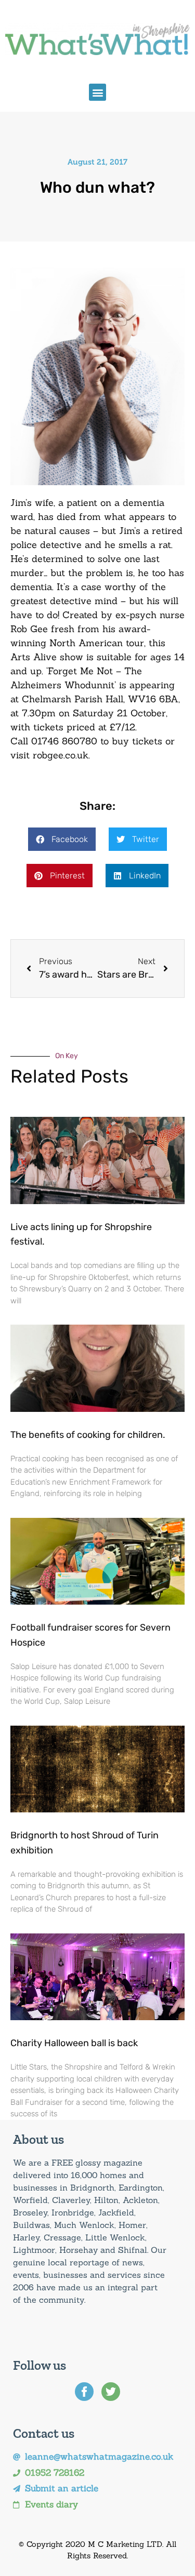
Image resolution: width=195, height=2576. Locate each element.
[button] (97, 92)
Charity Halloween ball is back (74, 2043)
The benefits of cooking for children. (88, 1435)
